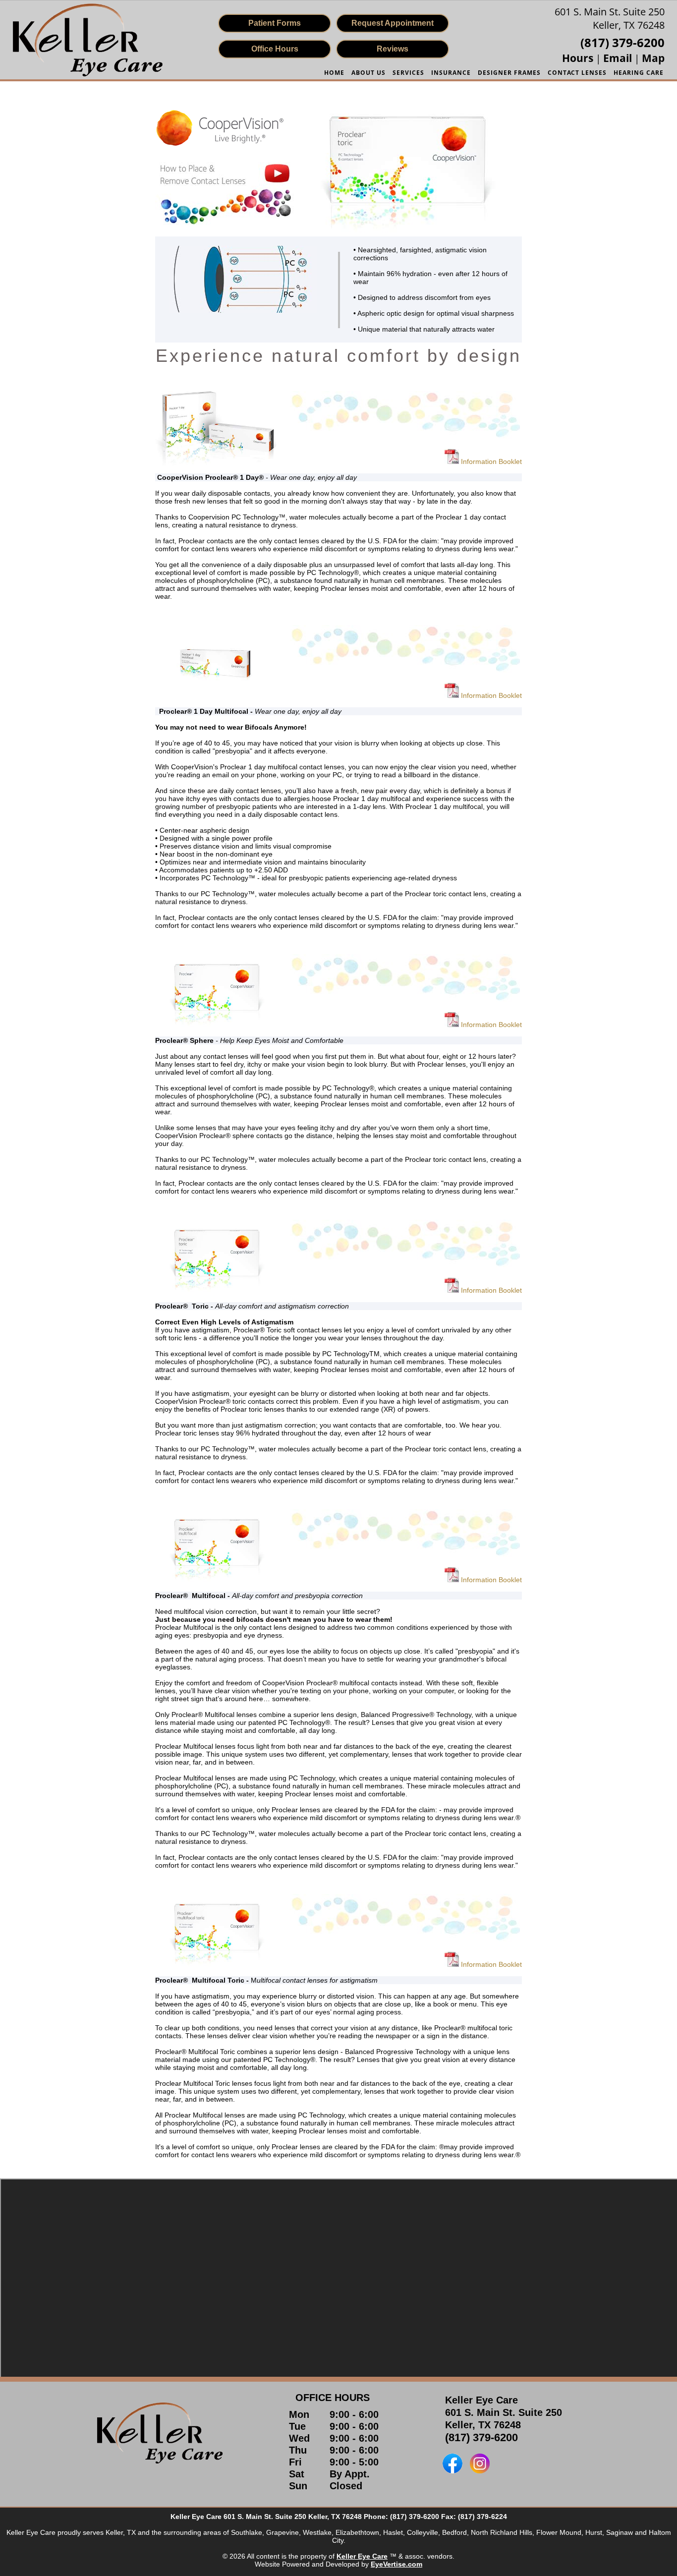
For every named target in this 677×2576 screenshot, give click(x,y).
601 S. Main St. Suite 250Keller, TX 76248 (610, 18)
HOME (334, 73)
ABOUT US (368, 73)
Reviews (393, 49)
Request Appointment (393, 23)
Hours (579, 58)
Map (653, 58)
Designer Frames (509, 73)
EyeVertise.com (396, 2564)
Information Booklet (490, 461)
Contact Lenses (577, 73)
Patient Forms (275, 23)
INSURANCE (451, 73)
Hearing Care (639, 73)
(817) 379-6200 (481, 2437)
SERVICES (408, 73)
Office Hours (275, 49)
